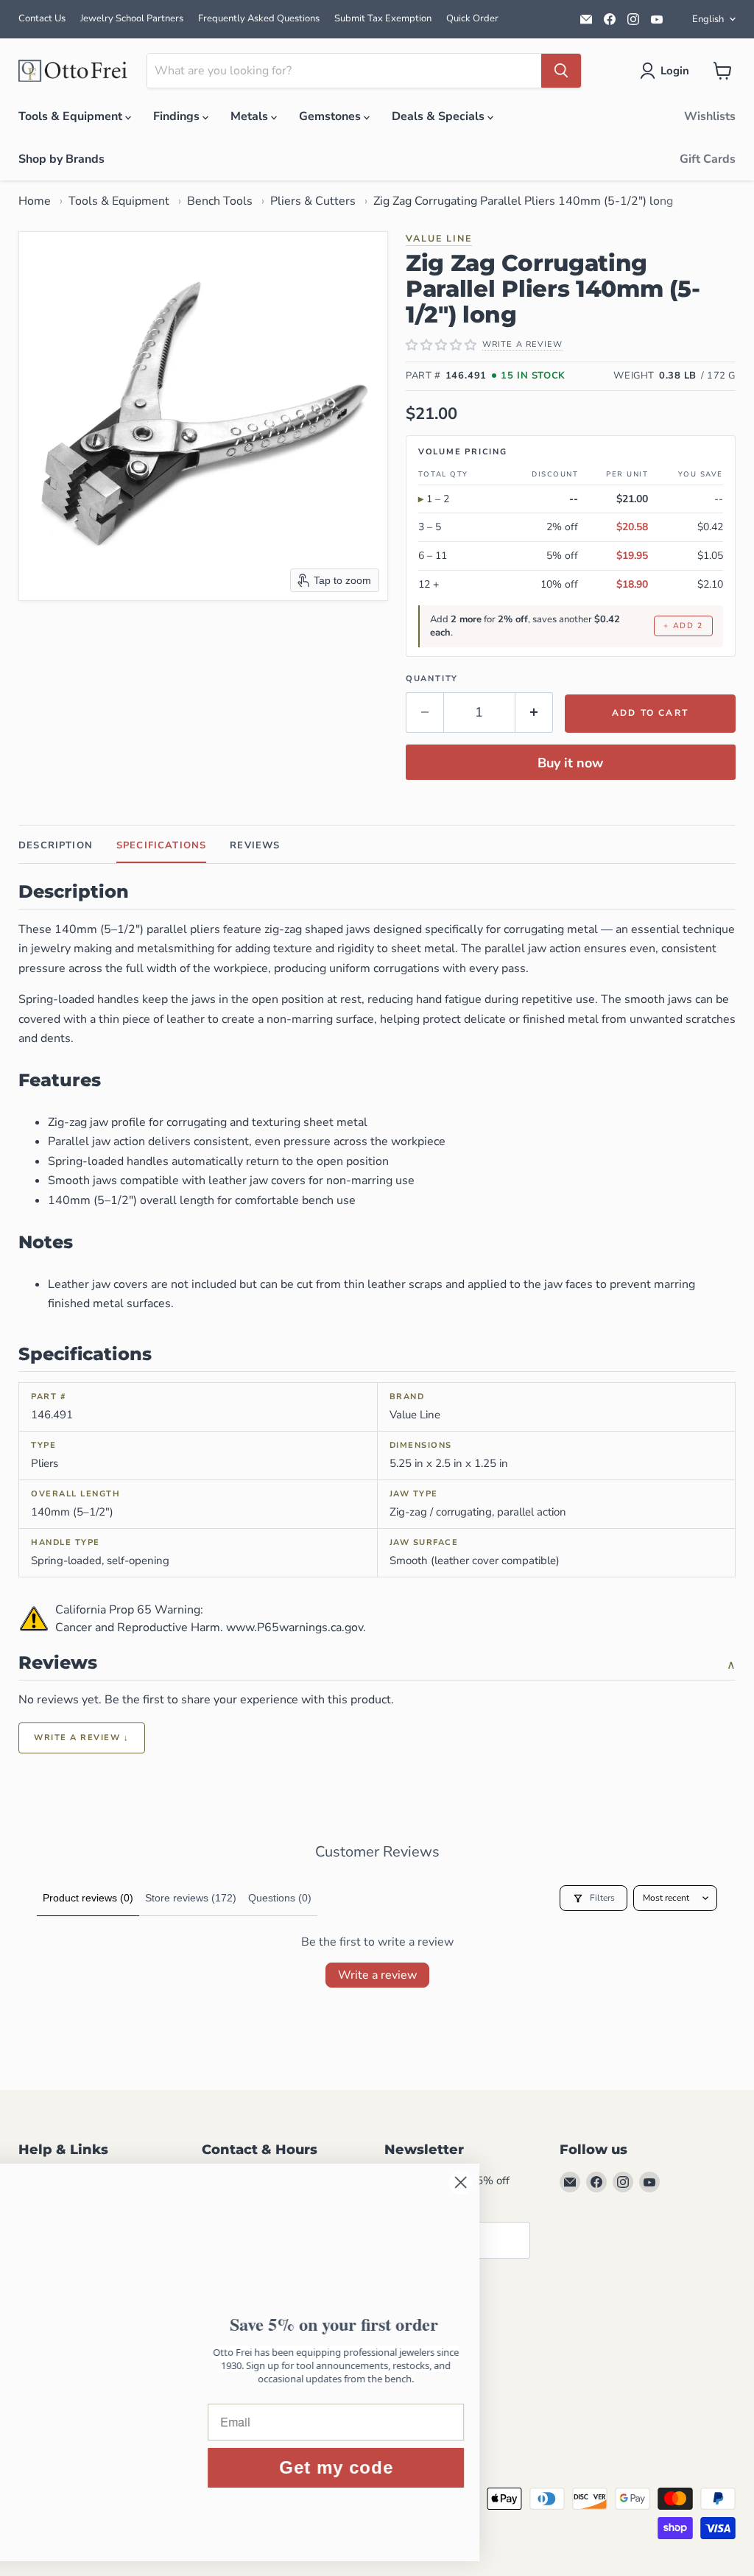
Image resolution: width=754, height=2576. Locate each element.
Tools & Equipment (72, 116)
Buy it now (570, 763)
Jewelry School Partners (132, 18)
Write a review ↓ (82, 1738)
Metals (251, 116)
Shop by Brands (61, 159)
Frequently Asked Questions (259, 18)
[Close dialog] (570, 2182)
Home (35, 201)
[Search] (561, 71)
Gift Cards (708, 159)
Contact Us (42, 18)
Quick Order (472, 18)
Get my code (446, 2467)
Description (56, 845)
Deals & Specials (440, 116)
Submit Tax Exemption (383, 18)
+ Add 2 (683, 626)
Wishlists (710, 116)
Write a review (377, 1975)
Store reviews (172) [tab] (191, 1898)
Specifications (161, 845)
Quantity (432, 679)
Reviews (255, 845)
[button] (667, 71)
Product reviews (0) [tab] (88, 1898)
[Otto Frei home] (74, 71)
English (708, 19)
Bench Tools (220, 201)
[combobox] (344, 71)
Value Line (439, 238)
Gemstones (331, 116)
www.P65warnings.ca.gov (295, 1627)
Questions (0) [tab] (280, 1898)
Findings (178, 116)
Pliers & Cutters (313, 201)
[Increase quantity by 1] (534, 712)
